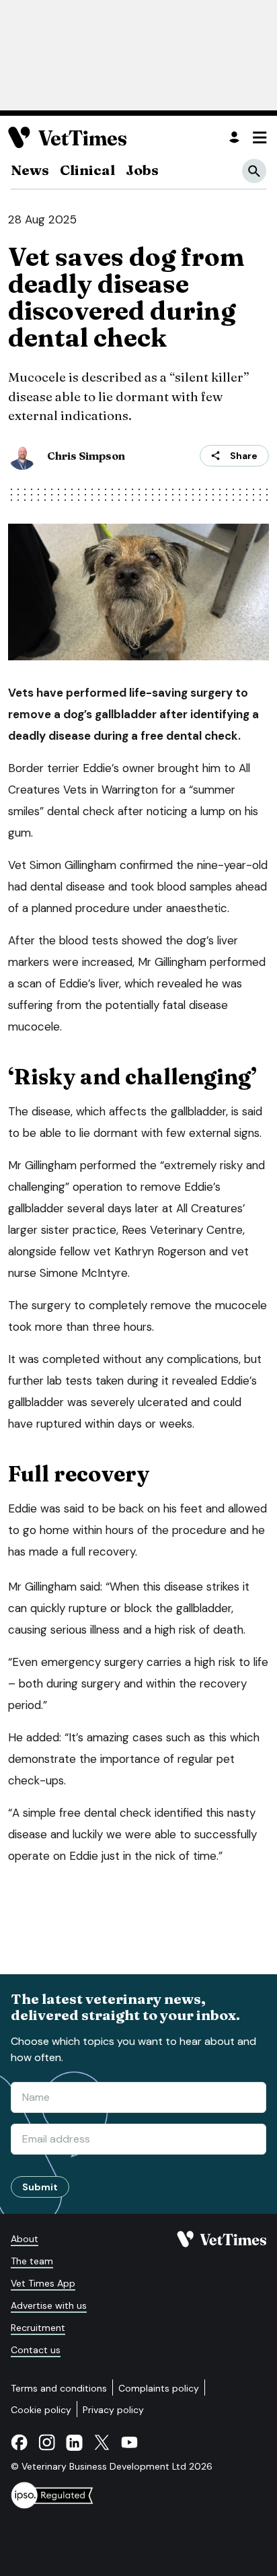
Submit (40, 2187)
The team (32, 2261)
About (25, 2239)
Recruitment (38, 2328)
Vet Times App (43, 2283)
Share (244, 456)
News (30, 170)
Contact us (36, 2350)
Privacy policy (113, 2410)
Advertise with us (49, 2305)
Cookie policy (41, 2410)
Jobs (142, 170)
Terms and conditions (59, 2388)
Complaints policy (159, 2388)
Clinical (87, 170)
